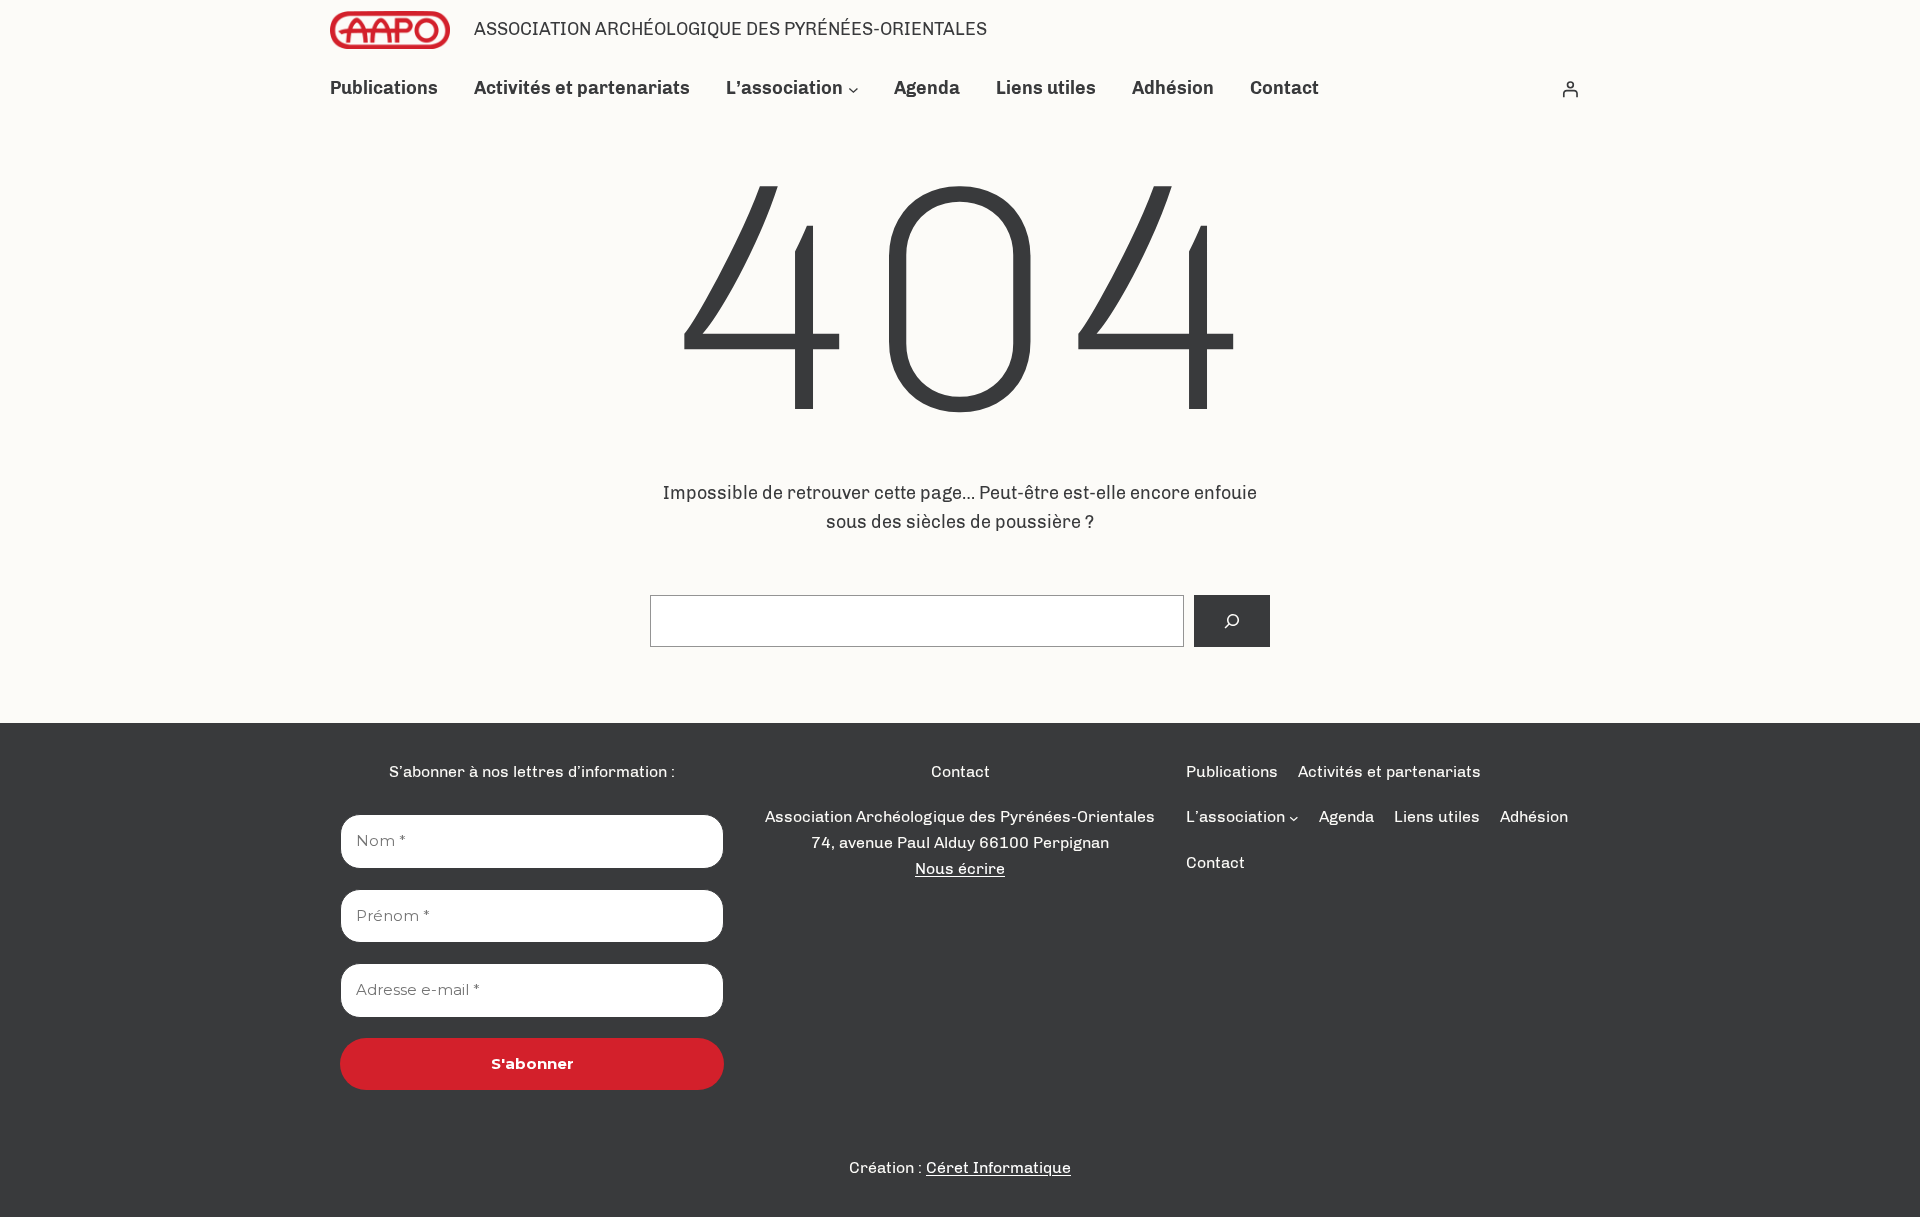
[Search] (1232, 621)
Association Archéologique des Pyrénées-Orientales (730, 29)
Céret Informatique (998, 1167)
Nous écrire (960, 868)
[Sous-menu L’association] (853, 88)
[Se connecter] (1570, 89)
